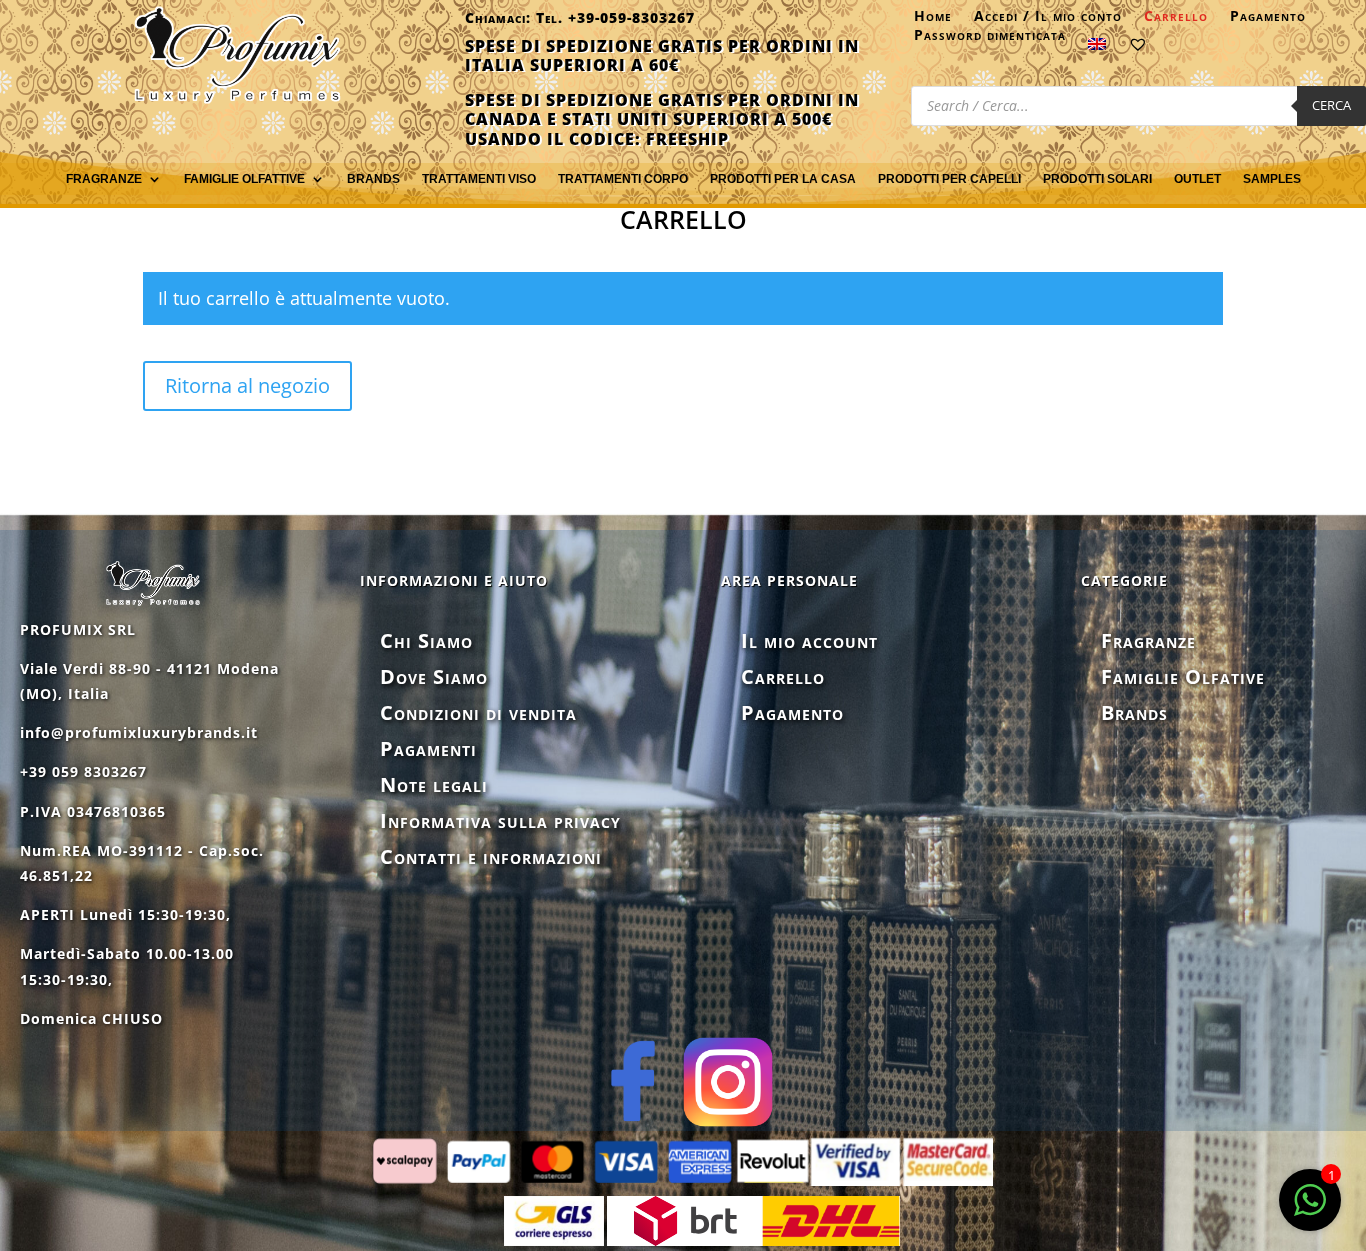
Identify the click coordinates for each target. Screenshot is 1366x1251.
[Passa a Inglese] (1097, 48)
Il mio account (809, 640)
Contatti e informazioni (491, 856)
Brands (373, 179)
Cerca (1331, 105)
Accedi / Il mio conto (1048, 20)
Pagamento (1268, 20)
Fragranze (1148, 640)
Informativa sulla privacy (500, 820)
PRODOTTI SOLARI (1097, 179)
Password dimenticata (990, 39)
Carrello (1176, 20)
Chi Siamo (426, 640)
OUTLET (1197, 179)
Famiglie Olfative (1183, 676)
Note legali (434, 784)
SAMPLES (1272, 179)
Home (933, 20)
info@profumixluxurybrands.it (139, 732)
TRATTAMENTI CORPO (623, 179)
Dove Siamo (434, 676)
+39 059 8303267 (83, 771)
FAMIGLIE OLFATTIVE (244, 179)
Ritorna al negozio (247, 385)
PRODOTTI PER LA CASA (783, 179)
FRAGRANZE (104, 179)
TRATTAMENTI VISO (479, 179)
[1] (1310, 1210)
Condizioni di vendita (478, 712)
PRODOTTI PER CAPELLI (949, 179)
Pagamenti (428, 748)
